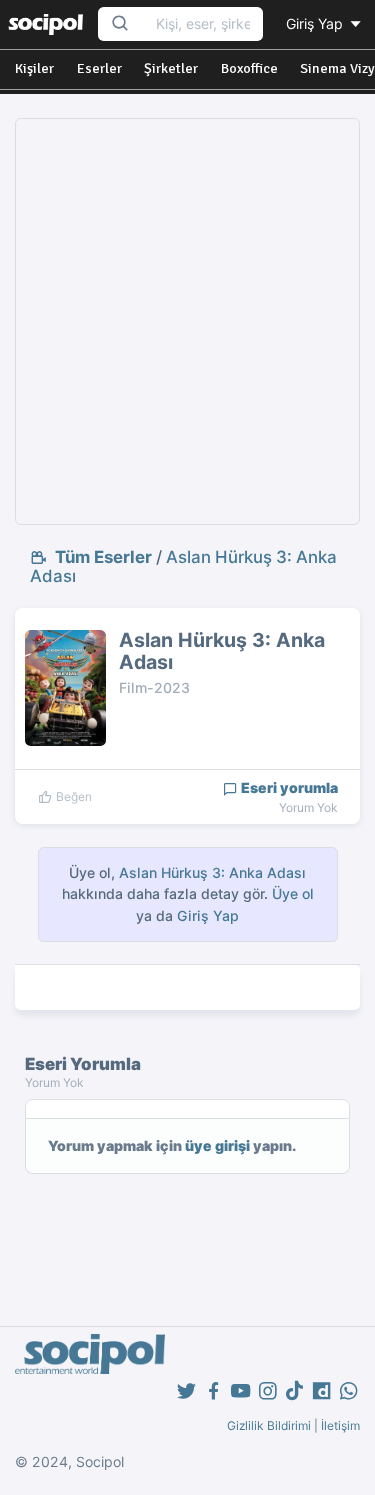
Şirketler (171, 68)
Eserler (99, 68)
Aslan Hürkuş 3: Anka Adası (183, 566)
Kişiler (34, 68)
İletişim (340, 1425)
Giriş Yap (316, 23)
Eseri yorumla (288, 787)
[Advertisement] (187, 321)
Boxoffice (249, 68)
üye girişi (217, 1145)
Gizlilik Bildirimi (269, 1425)
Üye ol (293, 893)
